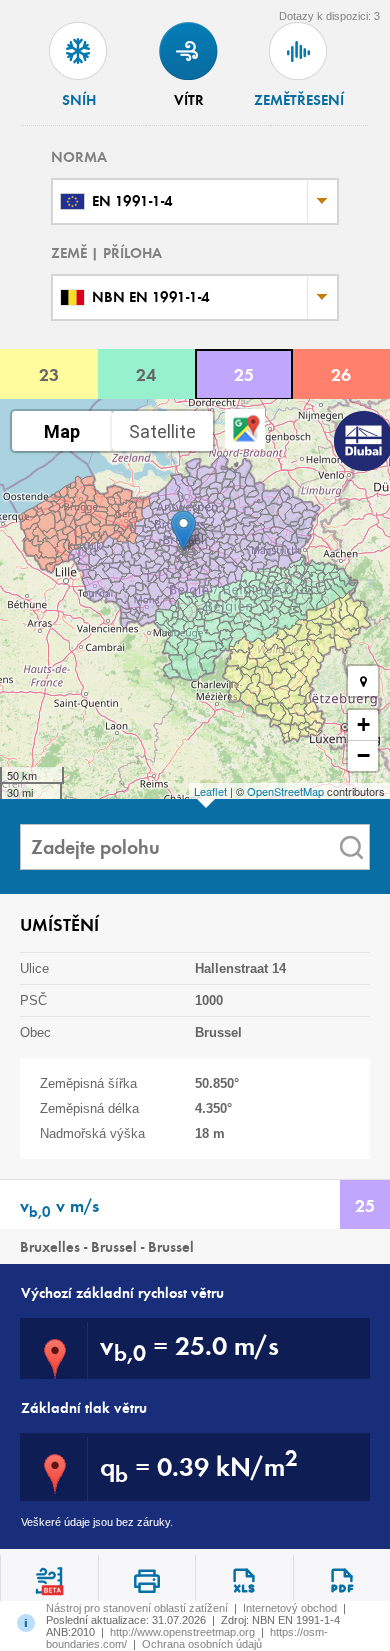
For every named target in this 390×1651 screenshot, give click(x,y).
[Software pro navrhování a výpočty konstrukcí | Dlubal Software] (360, 443)
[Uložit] (244, 1581)
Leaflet (210, 791)
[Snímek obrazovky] (147, 1581)
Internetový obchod (290, 1608)
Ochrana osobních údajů (202, 1644)
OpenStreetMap (285, 791)
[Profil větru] (49, 1581)
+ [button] (363, 724)
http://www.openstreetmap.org (182, 1632)
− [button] (363, 755)
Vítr (189, 100)
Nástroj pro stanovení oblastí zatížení (137, 1608)
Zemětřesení (299, 100)
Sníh (79, 100)
